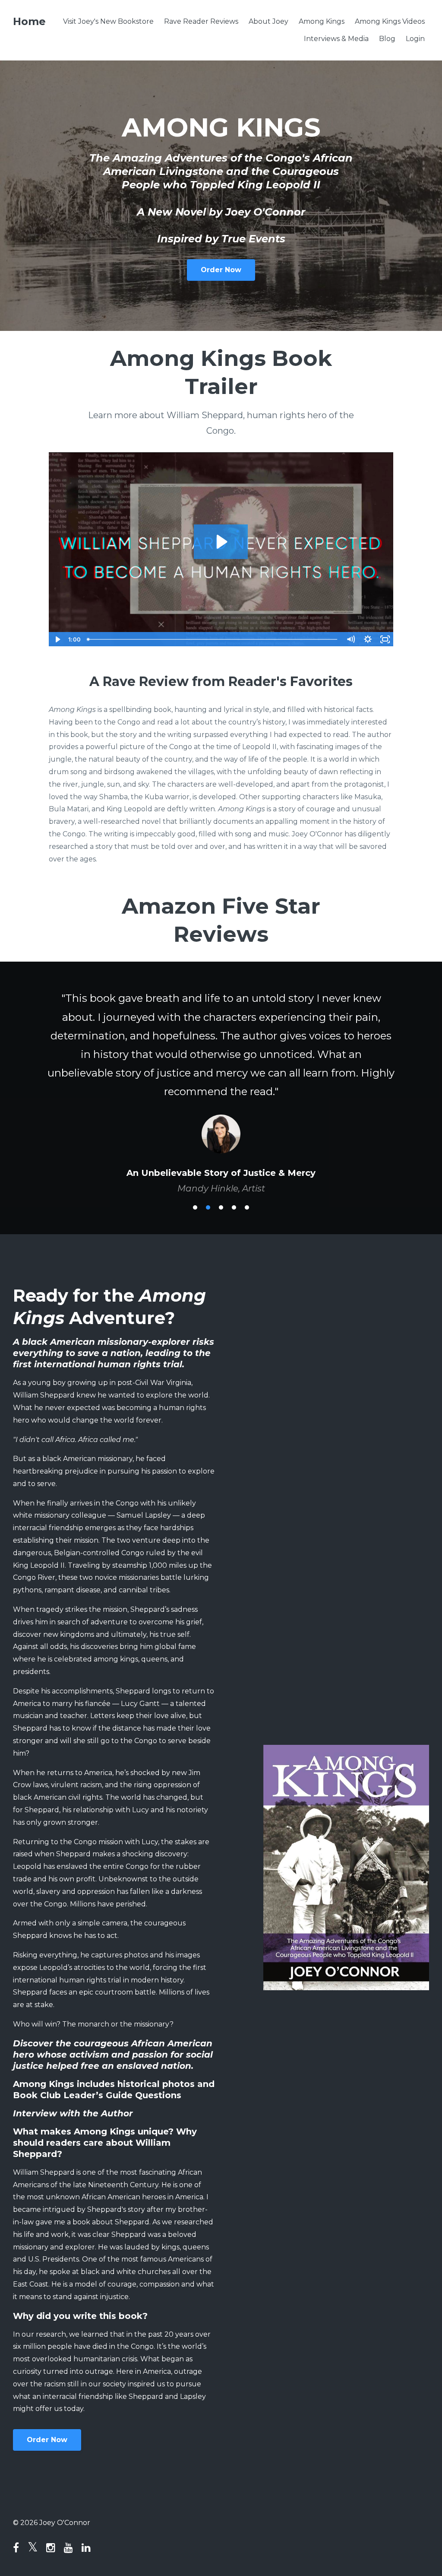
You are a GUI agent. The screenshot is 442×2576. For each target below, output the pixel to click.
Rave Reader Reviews (201, 21)
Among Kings (322, 21)
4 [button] (234, 1245)
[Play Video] (57, 639)
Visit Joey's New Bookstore (108, 21)
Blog (387, 39)
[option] (221, 1103)
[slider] (213, 639)
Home (29, 21)
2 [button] (208, 1245)
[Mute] (350, 639)
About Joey (268, 21)
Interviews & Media (336, 39)
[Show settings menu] (368, 639)
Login (415, 39)
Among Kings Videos (390, 21)
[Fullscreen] (385, 639)
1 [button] (195, 1245)
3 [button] (221, 1245)
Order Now (221, 270)
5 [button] (247, 1245)
